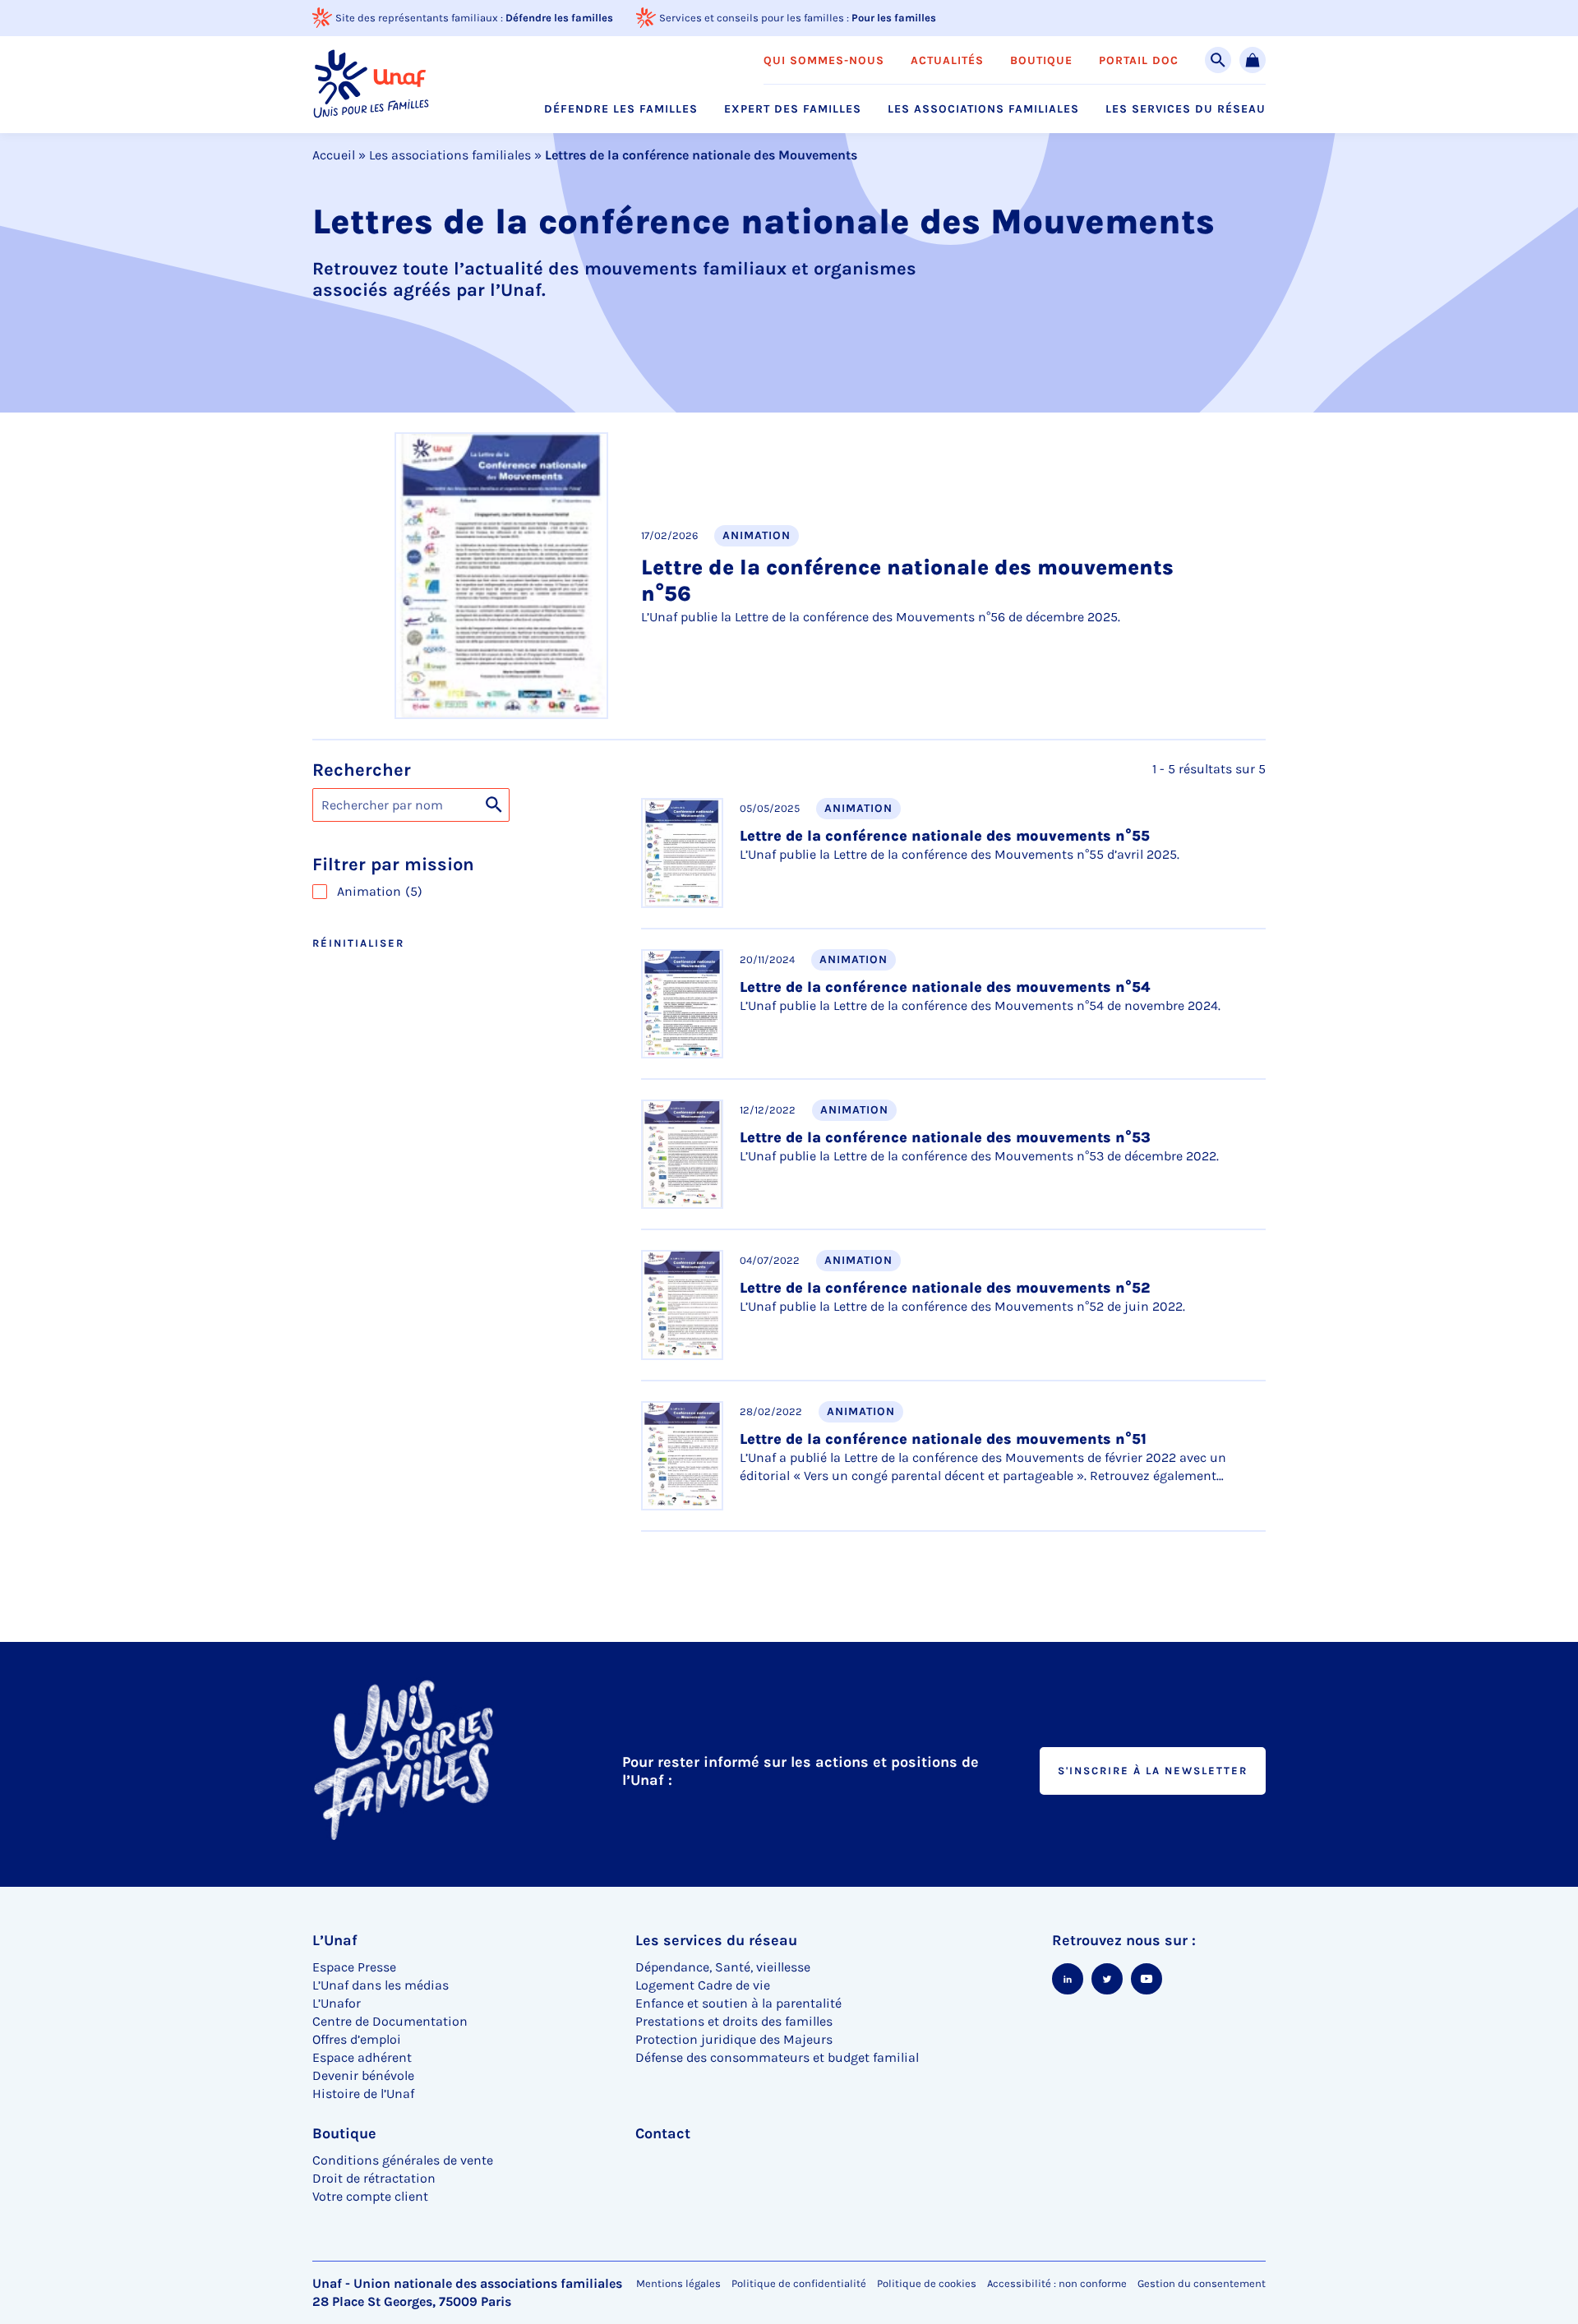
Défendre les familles (559, 18)
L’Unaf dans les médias (381, 1985)
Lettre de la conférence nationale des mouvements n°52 (945, 1288)
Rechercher (362, 770)
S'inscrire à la (1153, 1771)
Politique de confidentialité (799, 2283)
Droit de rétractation (374, 2178)
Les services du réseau (1186, 109)
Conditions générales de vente (403, 2160)
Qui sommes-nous (824, 61)
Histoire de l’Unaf (363, 2093)
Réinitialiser (358, 943)
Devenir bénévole (363, 2075)
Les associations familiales (983, 109)
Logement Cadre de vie (703, 1985)
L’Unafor (337, 2003)
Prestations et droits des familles (734, 2021)
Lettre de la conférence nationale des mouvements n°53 (945, 1137)
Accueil (334, 155)
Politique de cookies (927, 2283)
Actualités (947, 61)
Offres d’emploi (357, 2039)
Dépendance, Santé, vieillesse (723, 1967)
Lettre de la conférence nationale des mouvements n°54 (945, 987)
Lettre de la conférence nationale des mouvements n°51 (943, 1439)
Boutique (1041, 61)
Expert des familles (793, 109)
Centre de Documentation (390, 2021)
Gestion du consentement (1202, 2284)
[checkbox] (460, 892)
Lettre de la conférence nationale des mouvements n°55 (945, 836)
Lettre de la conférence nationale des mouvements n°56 (907, 581)
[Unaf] (371, 84)
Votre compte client (370, 2196)
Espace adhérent (362, 2057)
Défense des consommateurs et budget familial (777, 2057)
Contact (663, 2133)
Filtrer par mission (393, 865)
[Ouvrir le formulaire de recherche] (1218, 60)
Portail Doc (1139, 61)
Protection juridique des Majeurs (734, 2039)
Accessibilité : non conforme (1057, 2283)
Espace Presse (354, 1967)
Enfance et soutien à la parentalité (738, 2003)
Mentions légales (678, 2283)
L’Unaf (335, 1940)
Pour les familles (894, 18)
